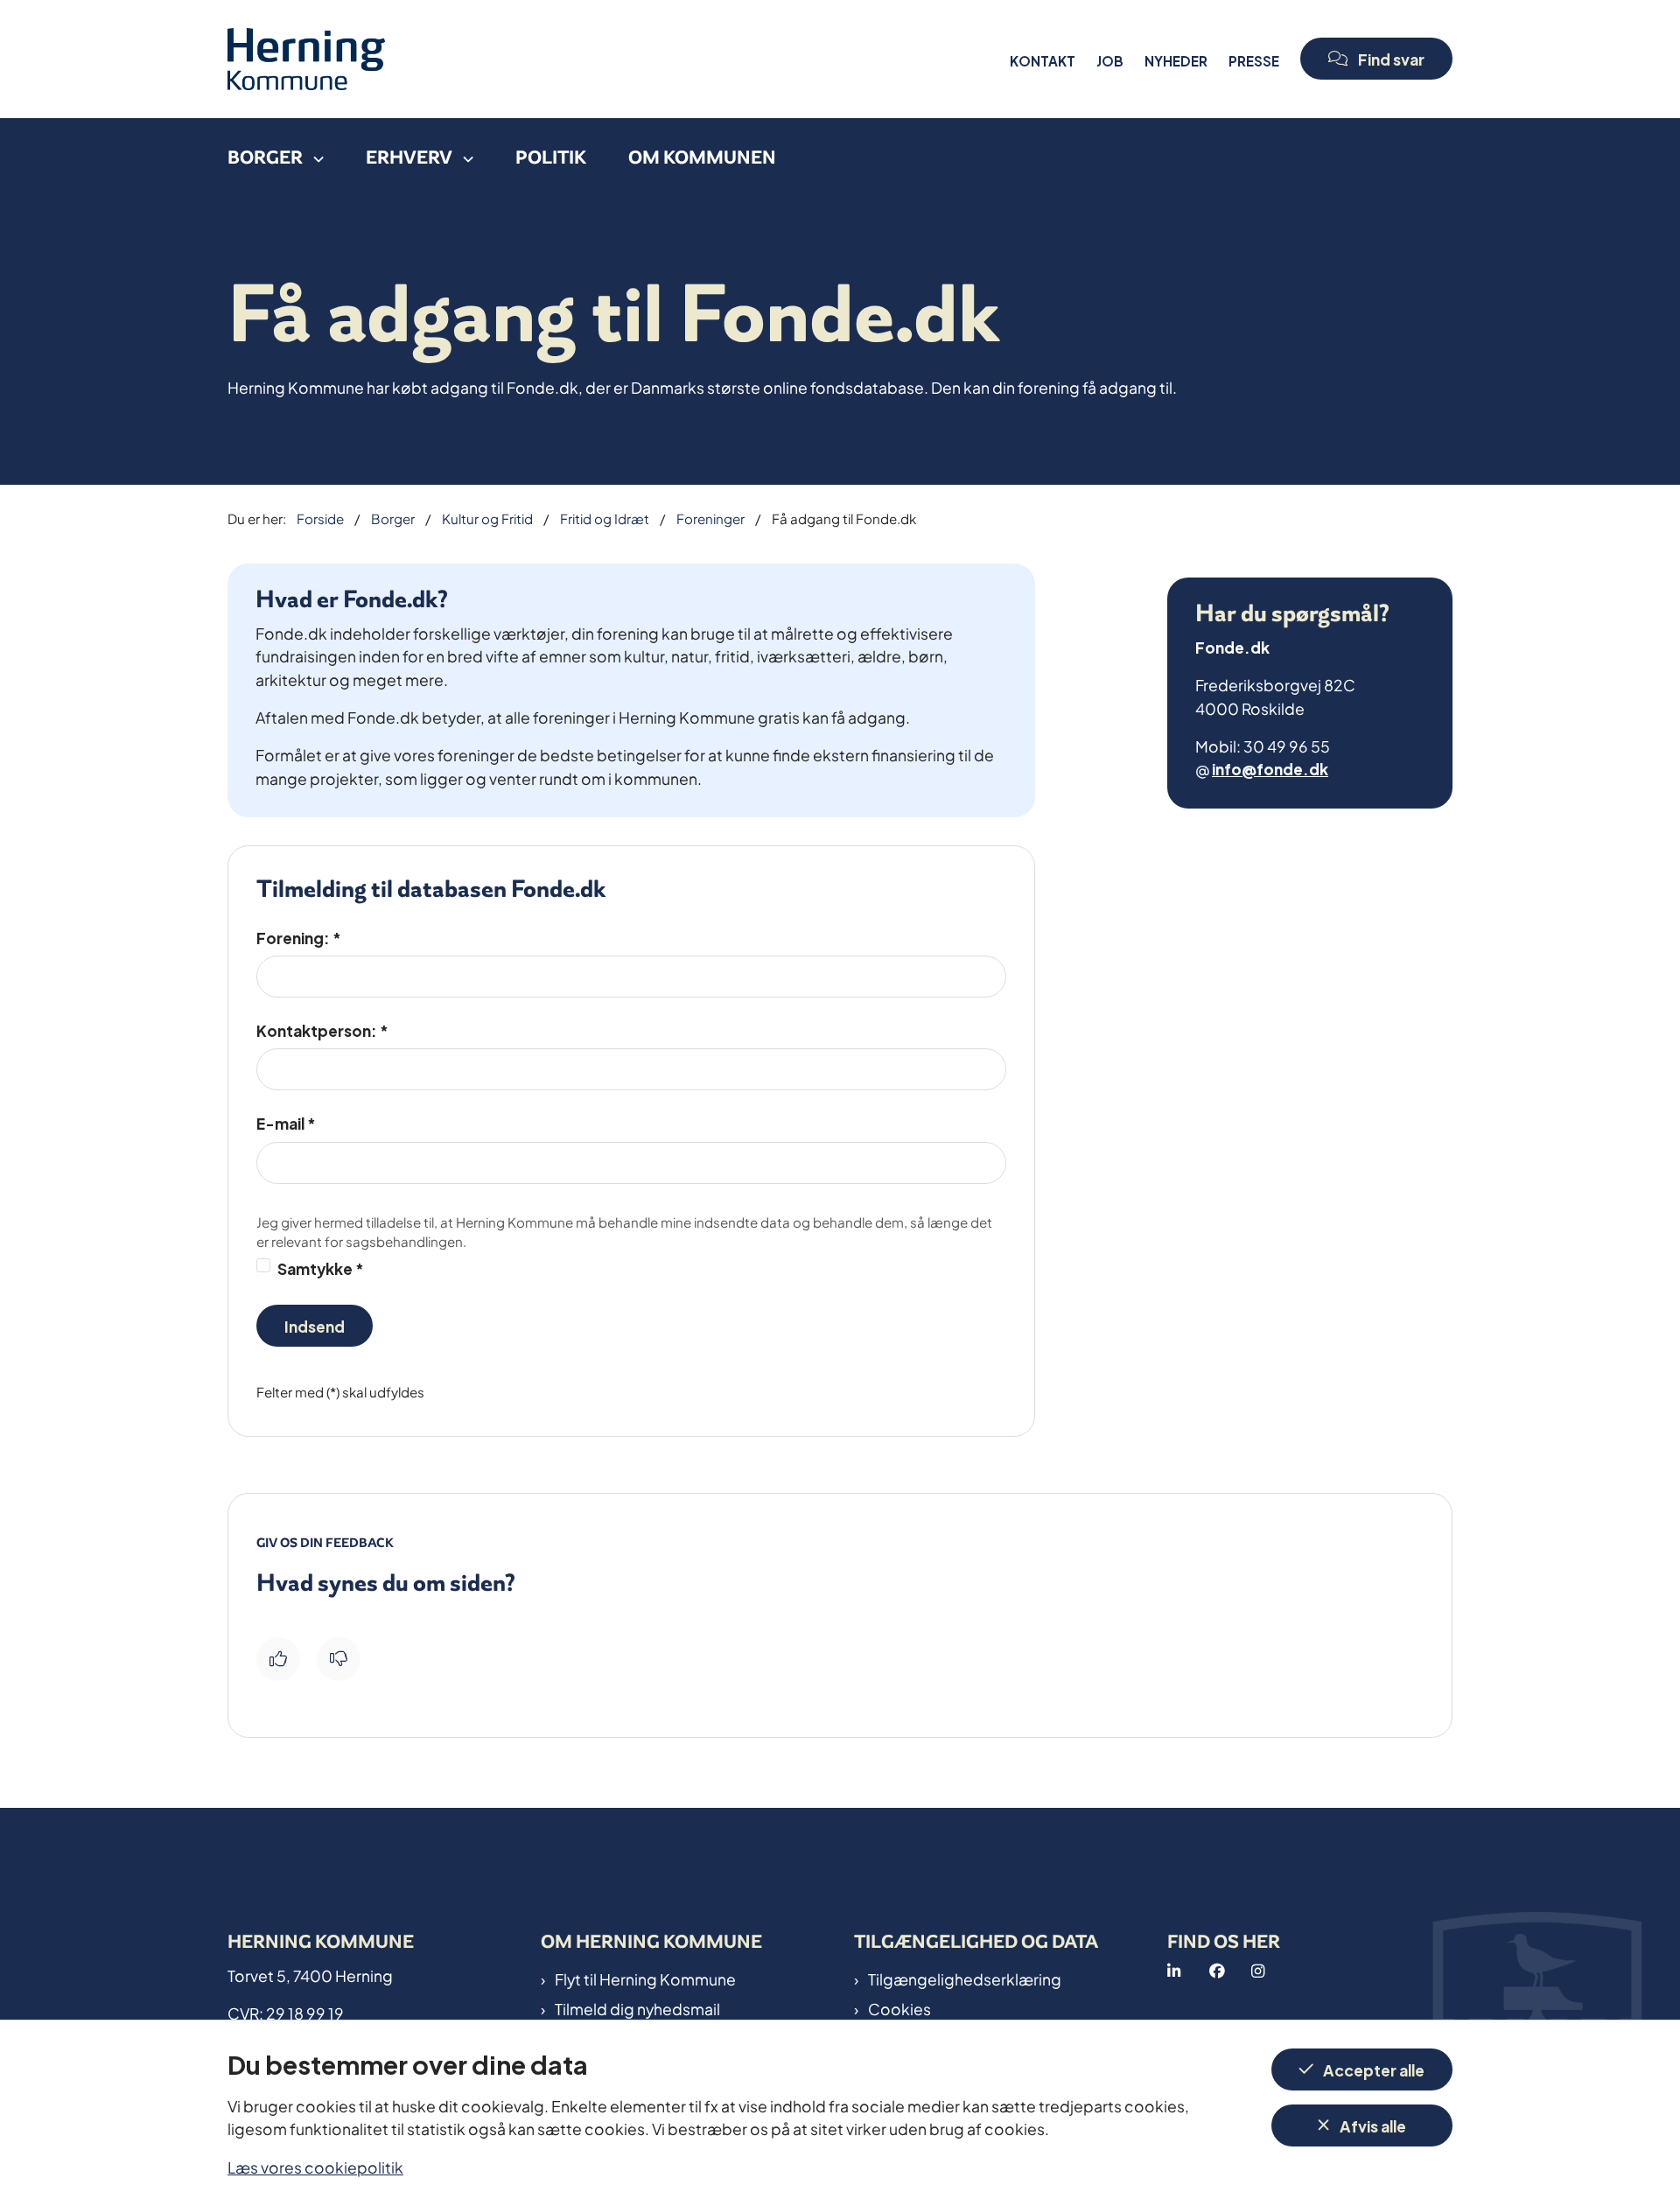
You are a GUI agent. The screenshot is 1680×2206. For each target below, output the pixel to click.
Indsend (315, 1325)
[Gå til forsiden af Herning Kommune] (613, 59)
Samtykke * (321, 1268)
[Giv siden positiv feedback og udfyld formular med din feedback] (278, 1659)
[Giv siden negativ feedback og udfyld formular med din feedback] (339, 1659)
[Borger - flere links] (313, 153)
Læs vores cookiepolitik (315, 2166)
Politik (551, 157)
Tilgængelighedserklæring (965, 1978)
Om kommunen (702, 157)
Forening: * (299, 937)
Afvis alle (1373, 2125)
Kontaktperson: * (322, 1030)
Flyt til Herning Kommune (645, 1978)
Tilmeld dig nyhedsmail (637, 2008)
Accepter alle (1374, 2069)
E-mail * (286, 1123)
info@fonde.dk (1270, 768)
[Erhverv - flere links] (463, 153)
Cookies (899, 2008)
